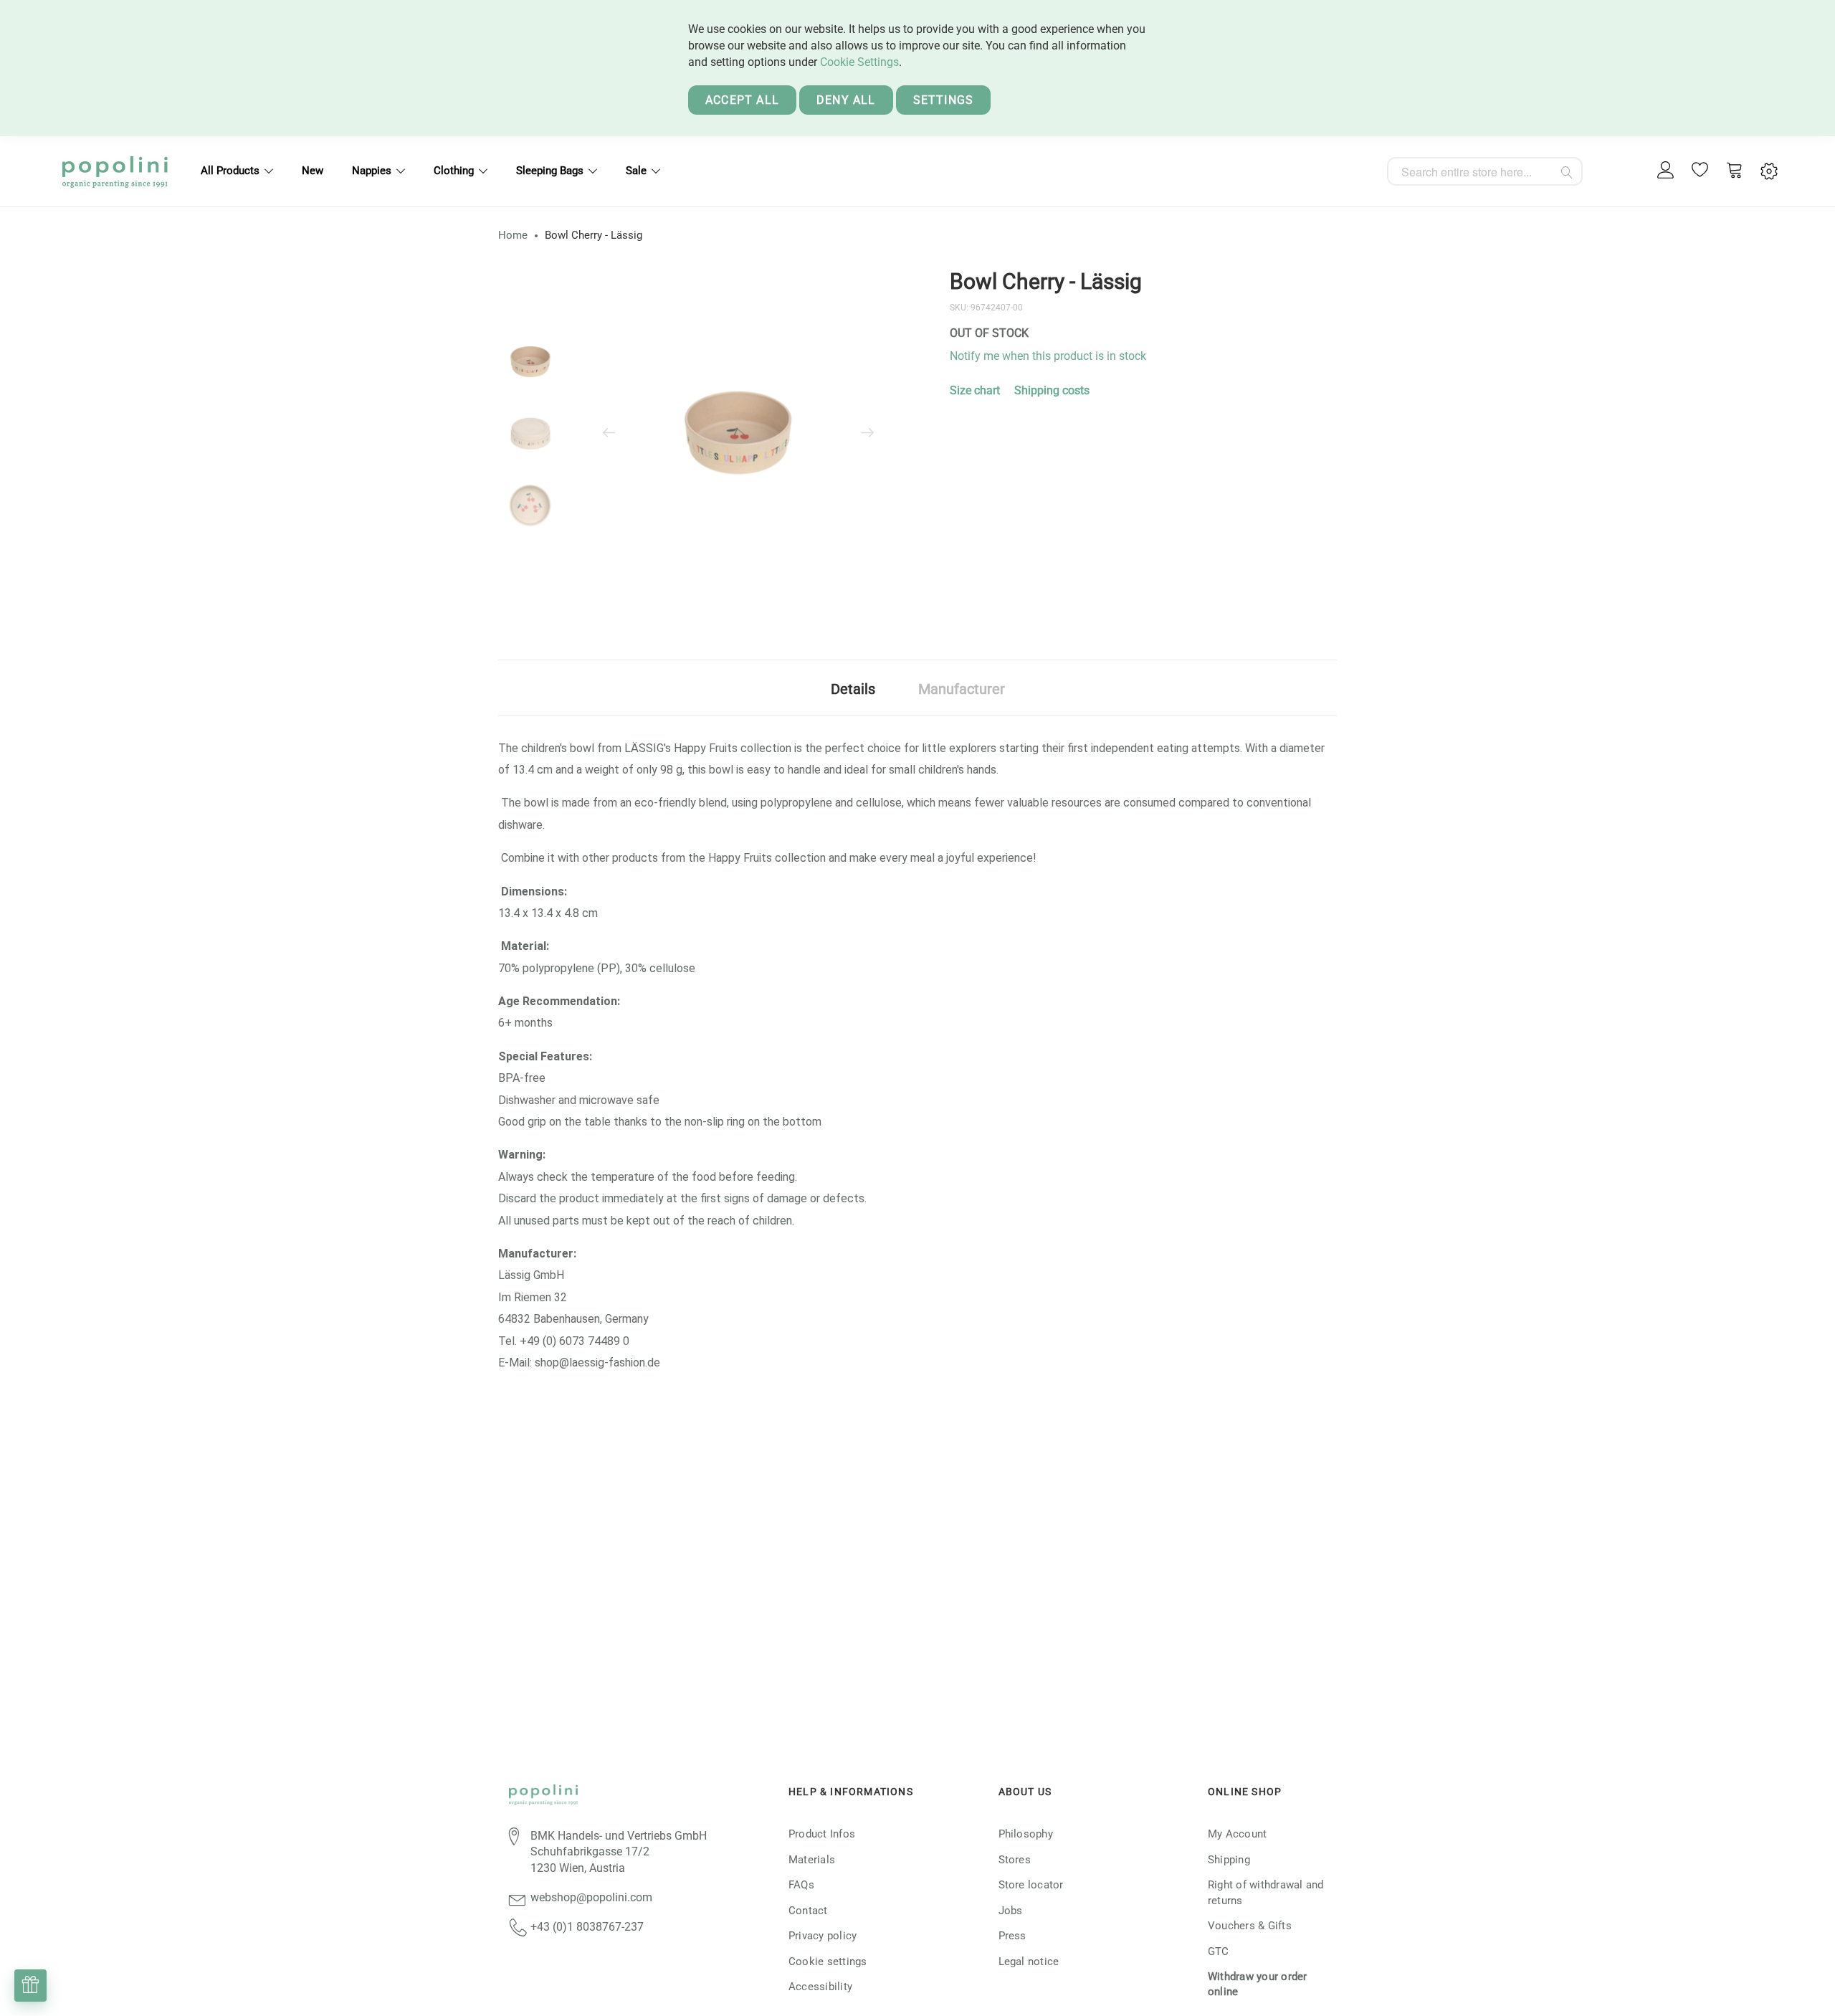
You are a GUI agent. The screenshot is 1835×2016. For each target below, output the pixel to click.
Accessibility (820, 1987)
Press (1012, 1936)
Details (853, 689)
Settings (944, 100)
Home (513, 235)
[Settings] (1769, 172)
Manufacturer (962, 689)
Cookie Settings (859, 62)
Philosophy (1026, 1834)
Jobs (1011, 1911)
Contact (808, 1911)
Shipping (1229, 1860)
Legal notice (1029, 1962)
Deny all (846, 100)
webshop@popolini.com (591, 1897)
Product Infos (822, 1834)
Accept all (742, 100)
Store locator (1031, 1885)
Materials (812, 1860)
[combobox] (1485, 171)
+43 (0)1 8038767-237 (587, 1927)
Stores (1015, 1860)
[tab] (853, 688)
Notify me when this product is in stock (1048, 356)
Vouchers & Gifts (1250, 1926)
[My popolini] (1666, 171)
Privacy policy (823, 1936)
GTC (1219, 1951)
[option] (530, 362)
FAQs (801, 1885)
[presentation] (609, 434)
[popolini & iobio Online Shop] (115, 171)
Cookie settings (828, 1962)
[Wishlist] (1700, 171)
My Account (1237, 1834)
